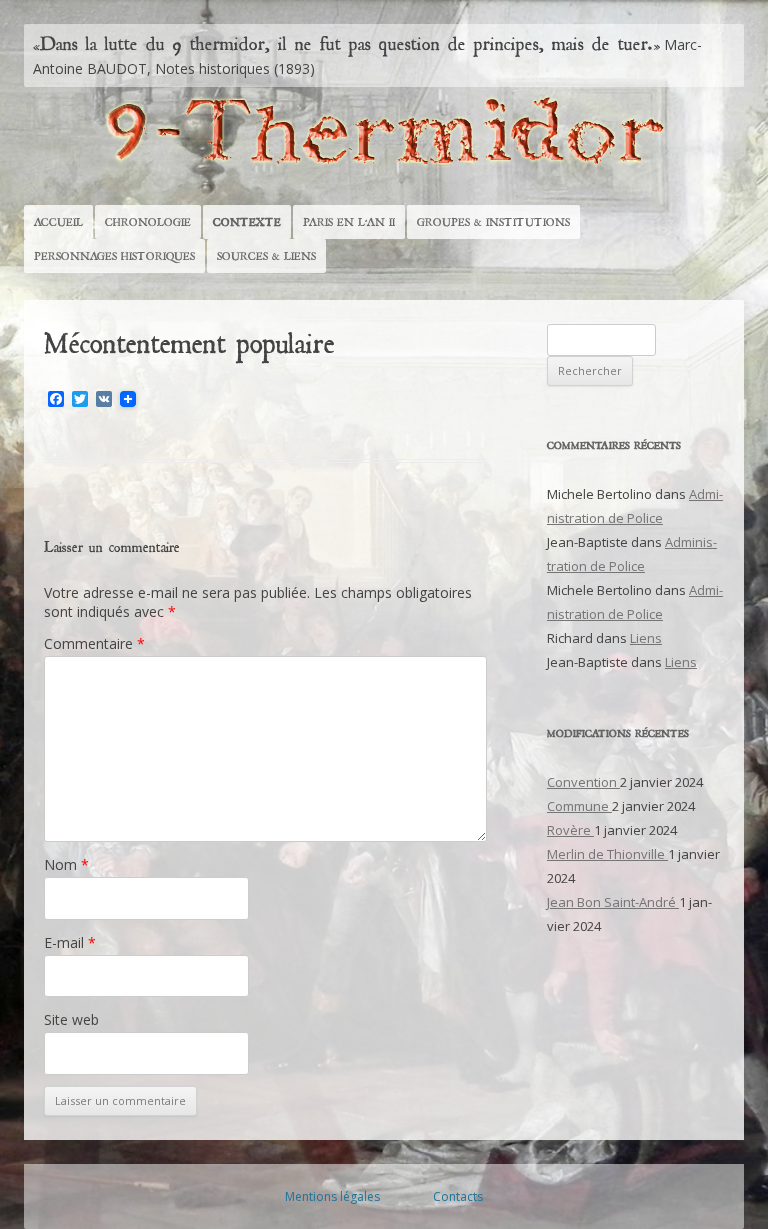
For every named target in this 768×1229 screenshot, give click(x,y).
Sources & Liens (266, 256)
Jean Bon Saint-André (613, 902)
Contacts (458, 1196)
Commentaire (94, 643)
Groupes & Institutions (493, 222)
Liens (646, 638)
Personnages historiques (114, 256)
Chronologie (148, 222)
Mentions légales (332, 1196)
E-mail (70, 942)
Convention (583, 782)
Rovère (570, 830)
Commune (579, 806)
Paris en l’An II (349, 222)
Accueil (58, 222)
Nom (66, 864)
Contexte (247, 222)
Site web (71, 1019)
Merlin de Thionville (607, 854)
